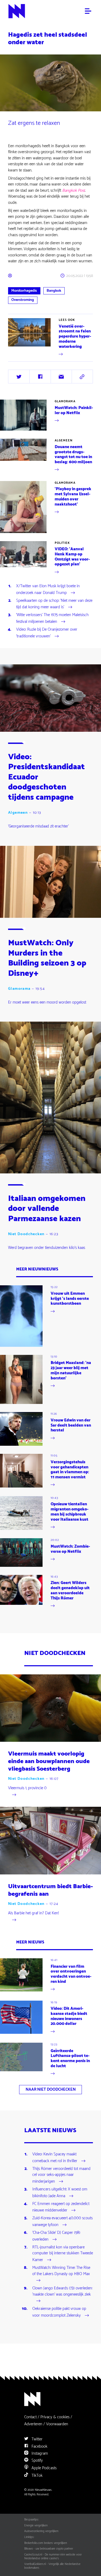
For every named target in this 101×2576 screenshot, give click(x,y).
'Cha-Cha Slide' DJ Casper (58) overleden (56, 2236)
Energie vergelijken (36, 2526)
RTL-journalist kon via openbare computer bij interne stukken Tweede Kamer (63, 2254)
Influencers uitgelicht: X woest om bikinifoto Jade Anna (60, 2193)
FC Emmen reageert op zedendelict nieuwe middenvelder (61, 2207)
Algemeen (64, 441)
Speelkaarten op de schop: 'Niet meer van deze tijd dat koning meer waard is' (54, 604)
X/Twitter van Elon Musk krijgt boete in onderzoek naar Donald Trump (48, 590)
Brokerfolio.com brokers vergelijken (46, 2543)
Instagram (39, 2453)
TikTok (36, 2476)
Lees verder (18, 357)
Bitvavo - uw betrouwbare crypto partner (49, 2549)
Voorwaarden (57, 2424)
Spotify (37, 2460)
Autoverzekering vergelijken (41, 2531)
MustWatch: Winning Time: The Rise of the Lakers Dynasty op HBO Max (61, 2271)
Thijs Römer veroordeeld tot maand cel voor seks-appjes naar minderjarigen (61, 2175)
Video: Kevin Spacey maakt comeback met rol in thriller (55, 2158)
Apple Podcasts (43, 2468)
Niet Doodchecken (26, 1234)
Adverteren (33, 2424)
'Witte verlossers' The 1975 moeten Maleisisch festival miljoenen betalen (52, 619)
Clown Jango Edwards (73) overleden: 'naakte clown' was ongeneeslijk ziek (62, 2292)
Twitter (36, 2439)
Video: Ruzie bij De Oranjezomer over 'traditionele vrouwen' (47, 633)
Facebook (39, 2446)
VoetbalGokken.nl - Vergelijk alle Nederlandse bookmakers (52, 2566)
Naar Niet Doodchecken (51, 2089)
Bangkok (54, 291)
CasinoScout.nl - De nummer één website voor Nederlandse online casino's (53, 2557)
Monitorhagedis (24, 291)
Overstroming (23, 300)
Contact (30, 2417)
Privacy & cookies (55, 2417)
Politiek (62, 543)
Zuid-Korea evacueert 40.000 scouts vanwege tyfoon (62, 2222)
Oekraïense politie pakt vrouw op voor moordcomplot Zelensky (59, 2312)
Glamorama (65, 401)
